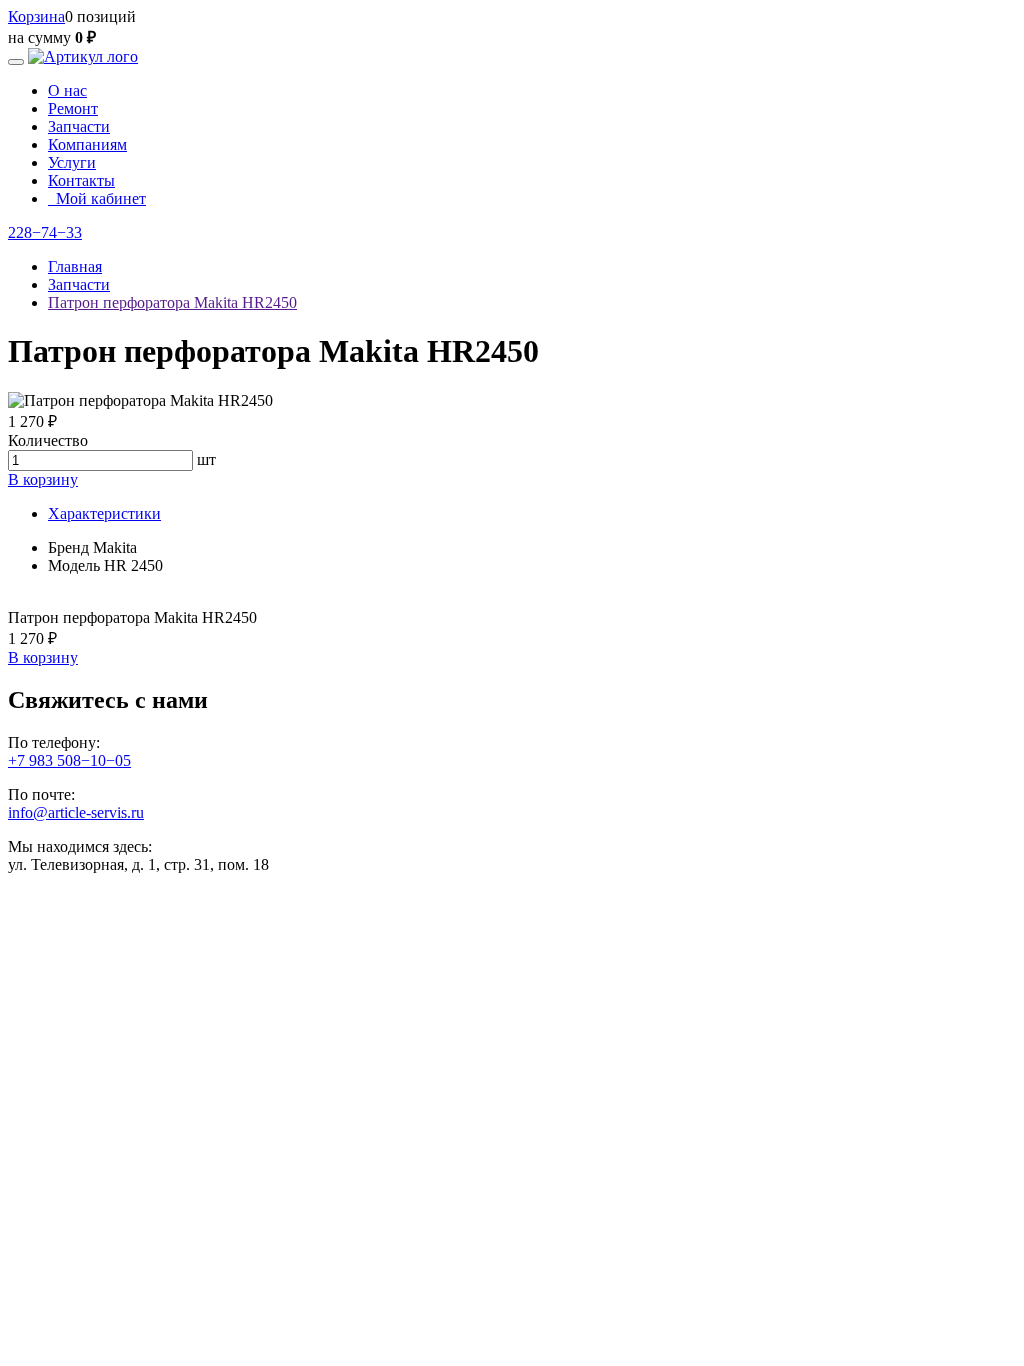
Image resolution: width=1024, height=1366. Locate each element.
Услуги (72, 162)
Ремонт (73, 108)
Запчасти (79, 126)
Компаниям (87, 144)
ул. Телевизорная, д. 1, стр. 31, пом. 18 (138, 864)
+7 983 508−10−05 (69, 760)
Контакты (81, 180)
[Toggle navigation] (16, 62)
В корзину (43, 479)
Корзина (36, 16)
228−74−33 (45, 232)
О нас (67, 90)
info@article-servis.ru (76, 812)
